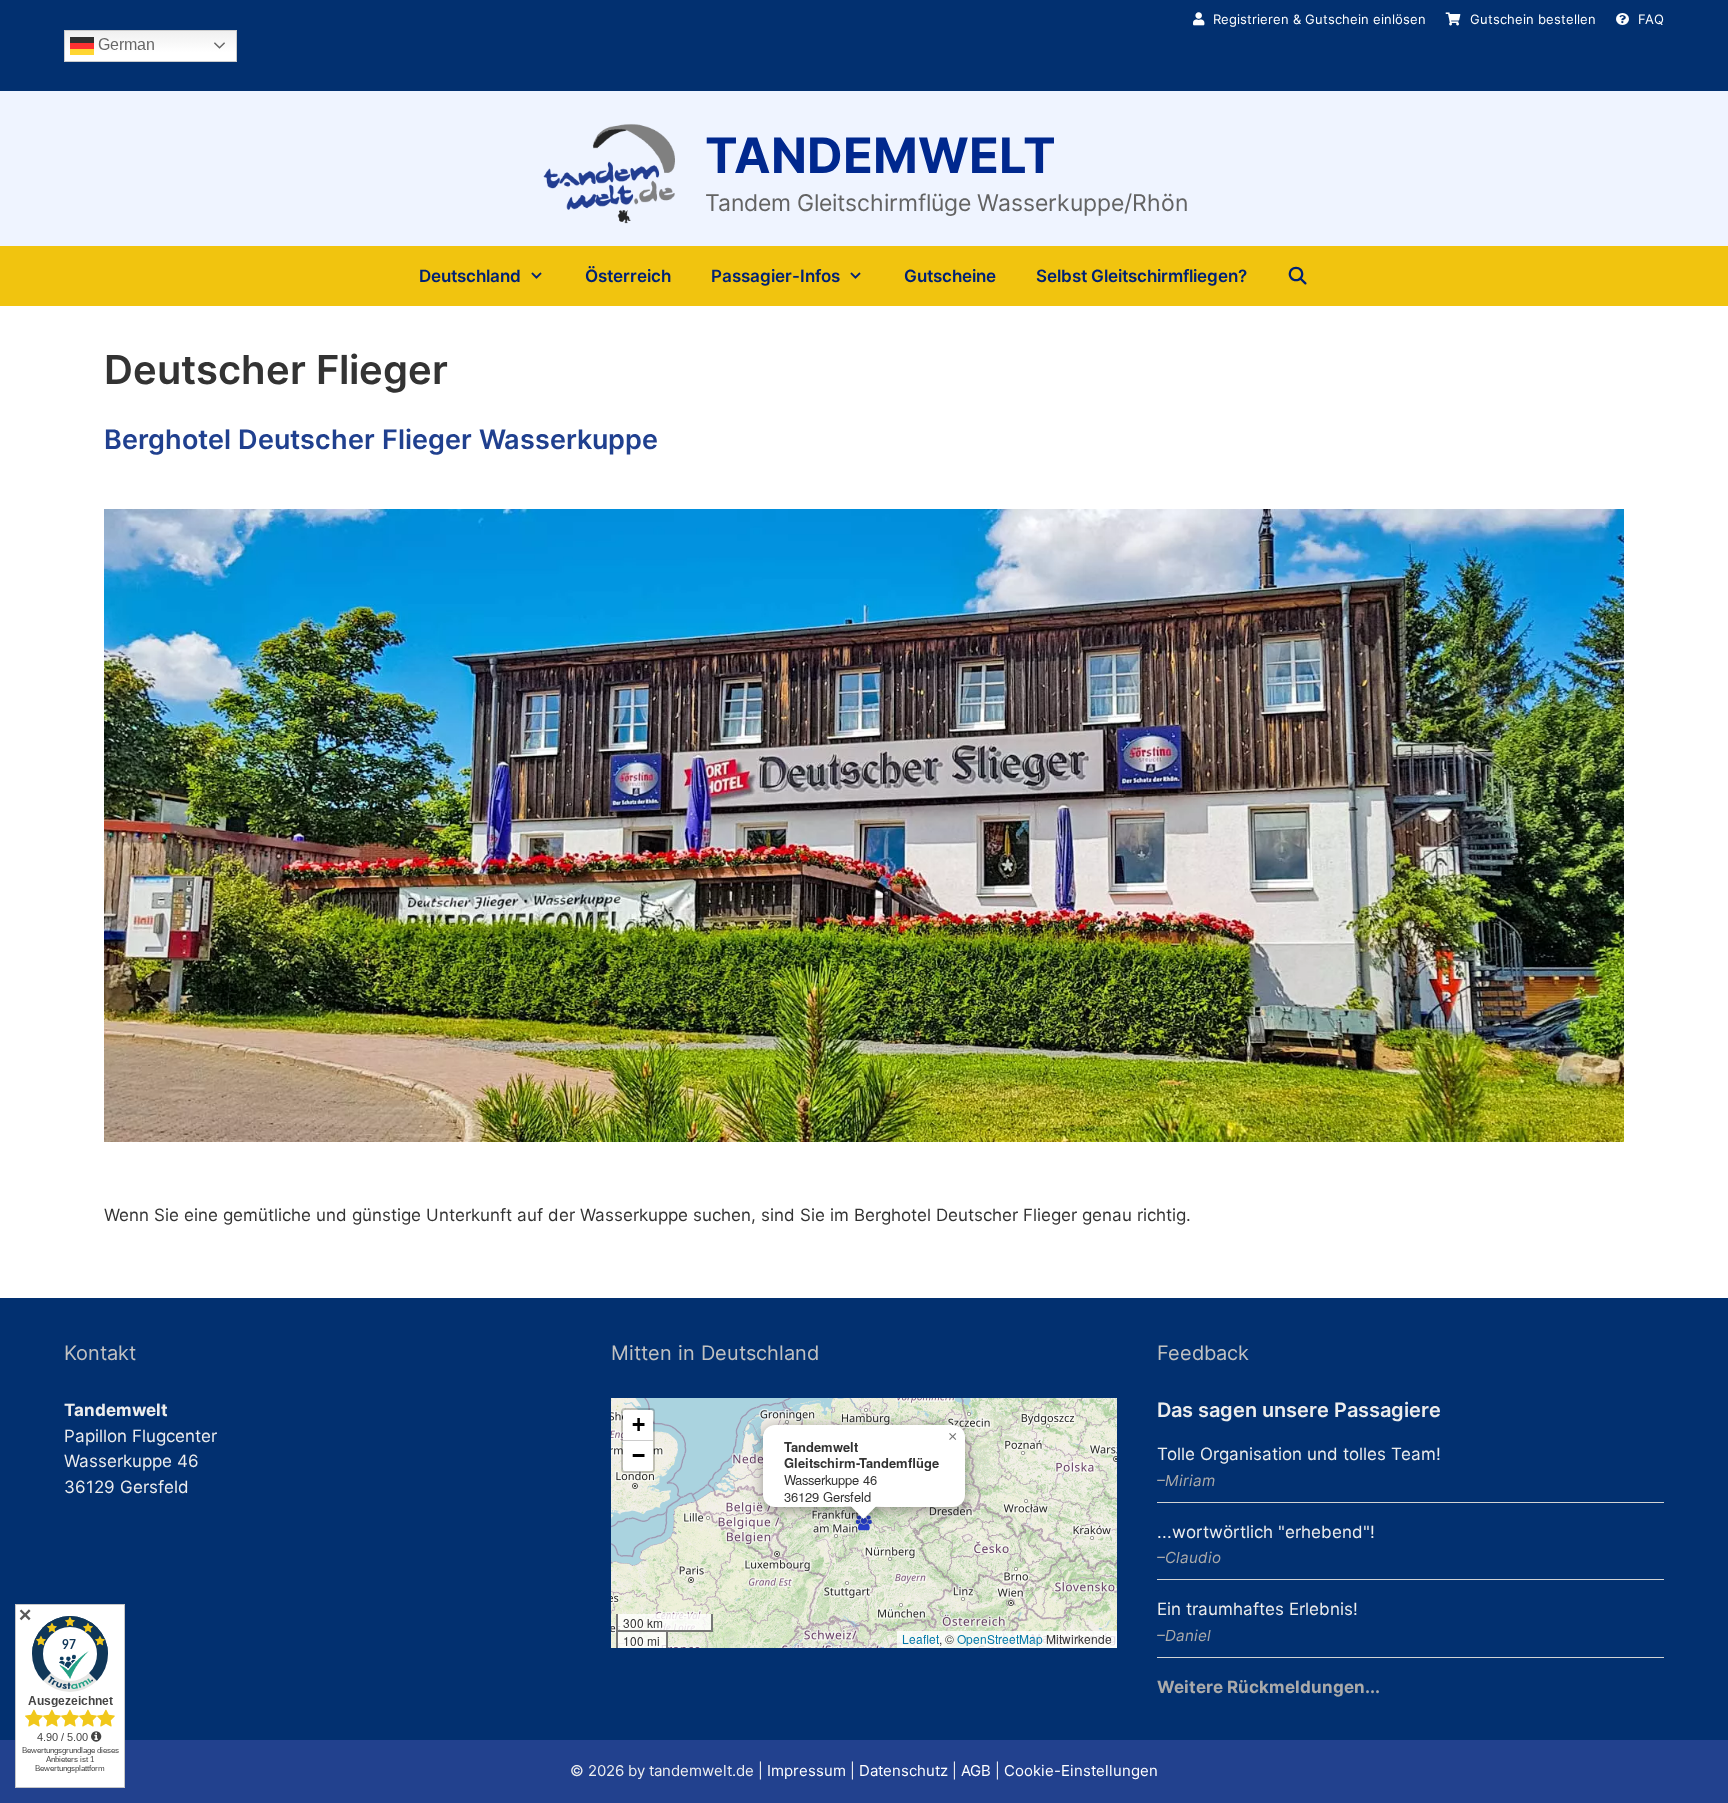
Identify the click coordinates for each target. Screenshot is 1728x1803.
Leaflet (920, 1638)
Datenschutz (903, 1770)
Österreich (628, 276)
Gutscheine (950, 276)
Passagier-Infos (775, 276)
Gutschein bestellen (1531, 19)
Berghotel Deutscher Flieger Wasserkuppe (381, 439)
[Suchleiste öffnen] (1298, 276)
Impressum (806, 1770)
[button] (864, 1523)
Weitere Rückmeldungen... (1268, 1687)
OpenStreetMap (1000, 1638)
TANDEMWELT (880, 155)
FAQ (1649, 19)
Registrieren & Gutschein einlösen (1317, 19)
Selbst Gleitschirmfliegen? (1141, 276)
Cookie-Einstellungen (1081, 1770)
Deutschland (470, 276)
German (124, 44)
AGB (976, 1770)
